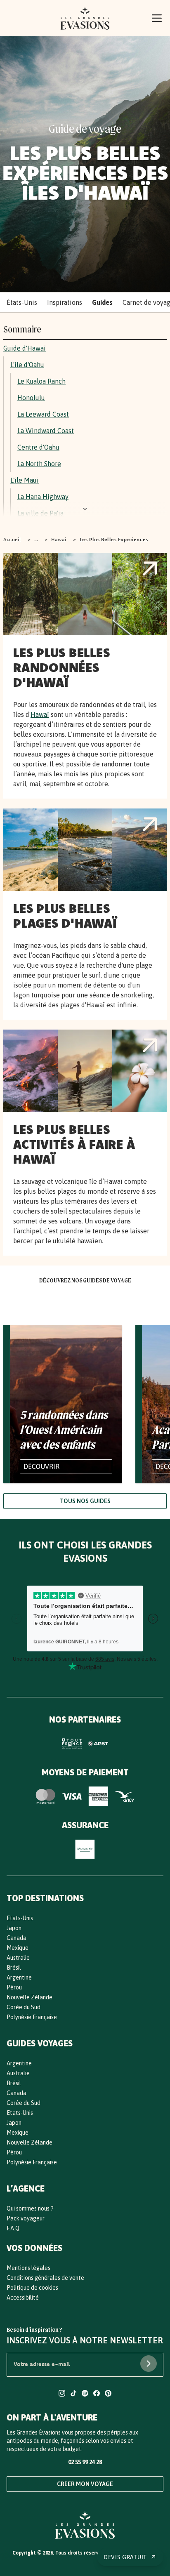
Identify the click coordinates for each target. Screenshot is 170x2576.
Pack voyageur (26, 2218)
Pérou (14, 1987)
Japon (14, 1928)
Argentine (19, 1977)
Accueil (12, 539)
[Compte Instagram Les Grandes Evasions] (62, 2394)
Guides (102, 302)
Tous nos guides (85, 1501)
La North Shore (39, 464)
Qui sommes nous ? (30, 2208)
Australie (18, 1958)
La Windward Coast (46, 431)
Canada (17, 1938)
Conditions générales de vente (45, 2278)
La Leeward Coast (43, 414)
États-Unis (22, 302)
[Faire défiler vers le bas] (85, 509)
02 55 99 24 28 (85, 2462)
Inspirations (65, 302)
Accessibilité (23, 2298)
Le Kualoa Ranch (41, 381)
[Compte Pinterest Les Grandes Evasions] (108, 2394)
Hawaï (40, 714)
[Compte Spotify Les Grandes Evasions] (85, 2394)
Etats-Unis (20, 1918)
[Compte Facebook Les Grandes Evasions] (97, 2394)
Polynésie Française (32, 2017)
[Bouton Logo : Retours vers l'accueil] (85, 18)
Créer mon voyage (85, 2484)
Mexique (18, 1948)
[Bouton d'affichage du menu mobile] (157, 18)
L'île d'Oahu (27, 365)
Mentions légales (28, 2268)
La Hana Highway (43, 497)
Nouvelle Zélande (30, 1997)
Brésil (14, 1968)
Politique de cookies (32, 2288)
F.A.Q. (14, 2228)
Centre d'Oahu (38, 447)
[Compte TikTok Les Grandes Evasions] (73, 2394)
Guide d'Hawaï (25, 348)
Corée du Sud (24, 2007)
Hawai (59, 539)
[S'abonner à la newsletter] (149, 2364)
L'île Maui (25, 480)
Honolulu (31, 398)
